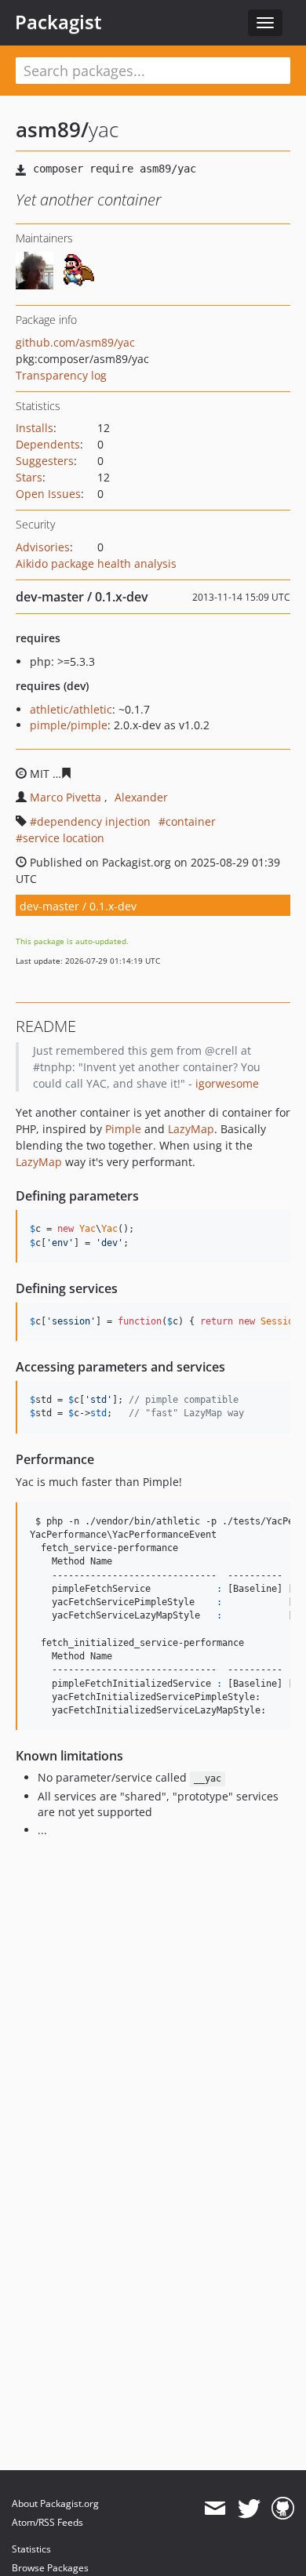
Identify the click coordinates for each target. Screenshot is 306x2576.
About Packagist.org (55, 2503)
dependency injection (94, 821)
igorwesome (227, 1083)
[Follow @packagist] (249, 2509)
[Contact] (215, 2509)
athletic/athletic (71, 709)
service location (64, 838)
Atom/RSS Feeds (47, 2522)
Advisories (43, 547)
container (191, 821)
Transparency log (61, 375)
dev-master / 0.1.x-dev (78, 906)
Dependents (48, 444)
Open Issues (48, 494)
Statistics (31, 2549)
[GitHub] (283, 2509)
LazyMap (191, 1129)
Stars (29, 477)
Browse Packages (50, 2568)
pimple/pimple (69, 725)
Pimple (123, 1129)
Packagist (58, 22)
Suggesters (45, 461)
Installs (35, 428)
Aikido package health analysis (96, 563)
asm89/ (52, 129)
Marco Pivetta (66, 797)
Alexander (141, 797)
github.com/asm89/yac (75, 342)
